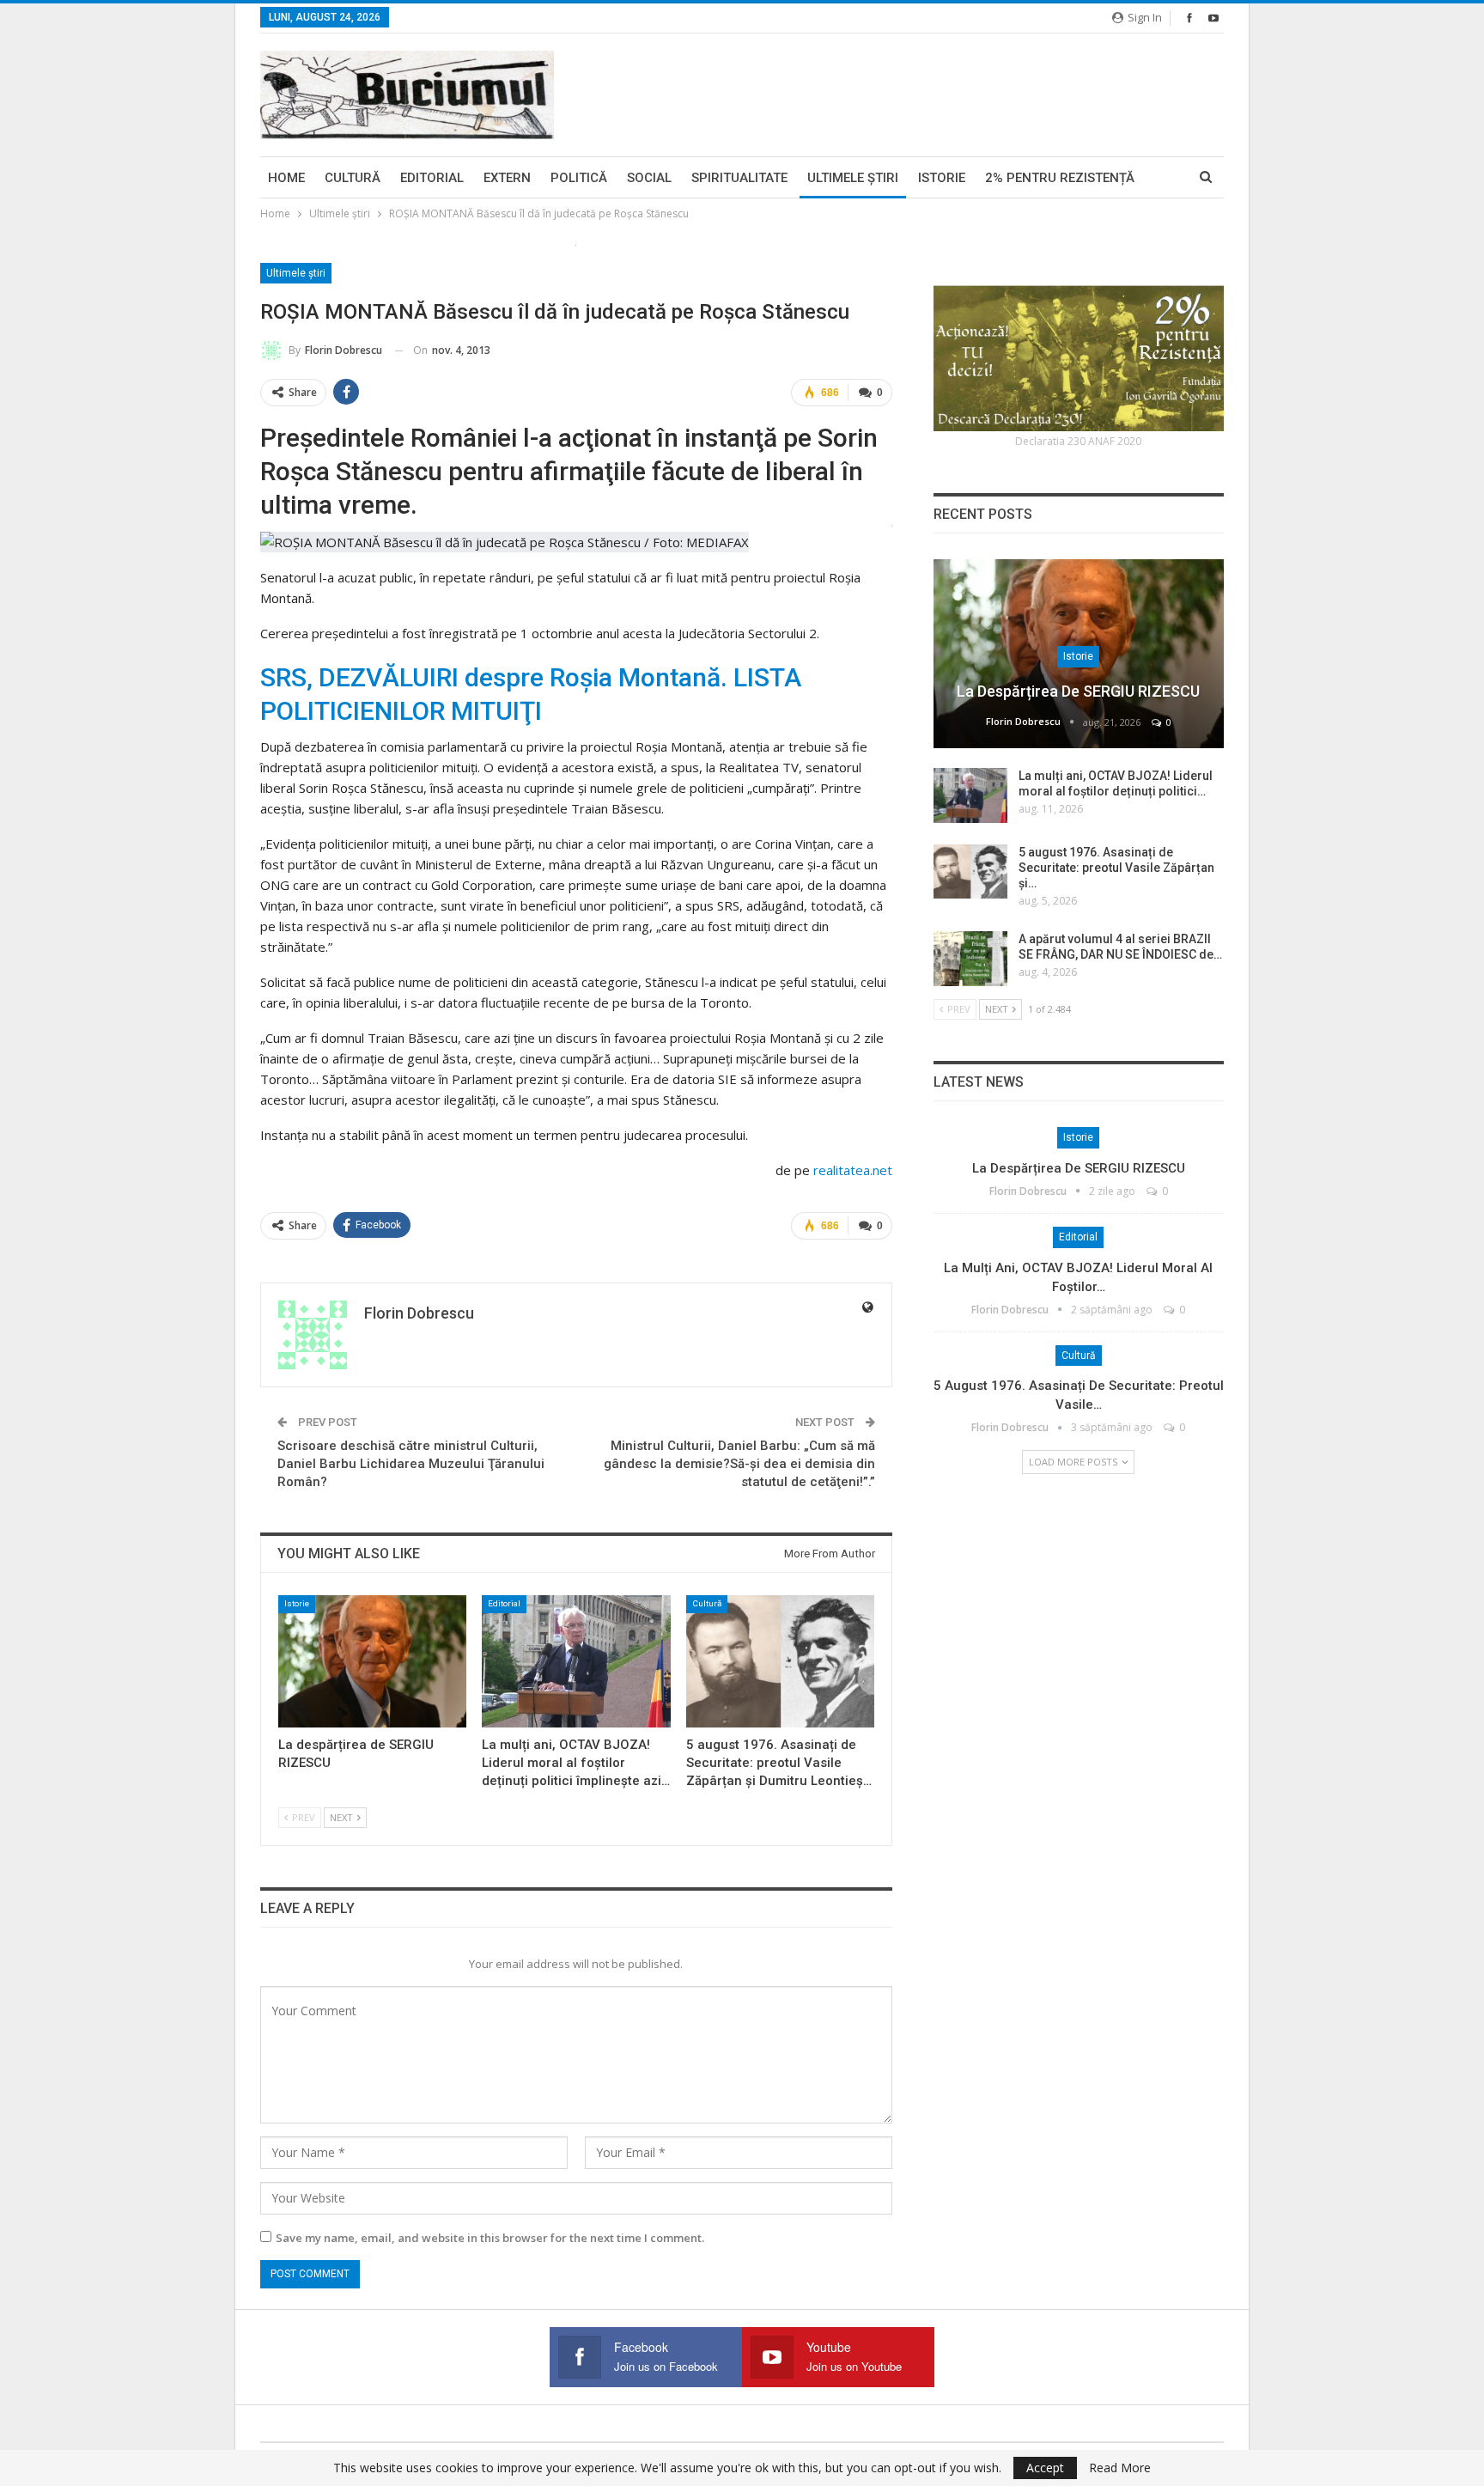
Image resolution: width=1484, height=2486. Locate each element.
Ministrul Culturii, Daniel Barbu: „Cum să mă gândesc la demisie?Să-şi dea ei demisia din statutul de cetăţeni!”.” (739, 1464)
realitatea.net (853, 1170)
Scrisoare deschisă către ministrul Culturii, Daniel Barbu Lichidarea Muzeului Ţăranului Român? (411, 1464)
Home (286, 178)
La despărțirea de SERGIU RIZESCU (1078, 691)
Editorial (432, 178)
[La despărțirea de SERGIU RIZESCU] (372, 1661)
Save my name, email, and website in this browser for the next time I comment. (490, 2238)
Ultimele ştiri (853, 178)
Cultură (353, 178)
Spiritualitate (739, 178)
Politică (579, 178)
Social (649, 178)
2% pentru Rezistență (1060, 178)
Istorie (942, 178)
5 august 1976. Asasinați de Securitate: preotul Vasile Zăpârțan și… (1116, 868)
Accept (1045, 2468)
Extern (507, 178)
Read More (1120, 2468)
